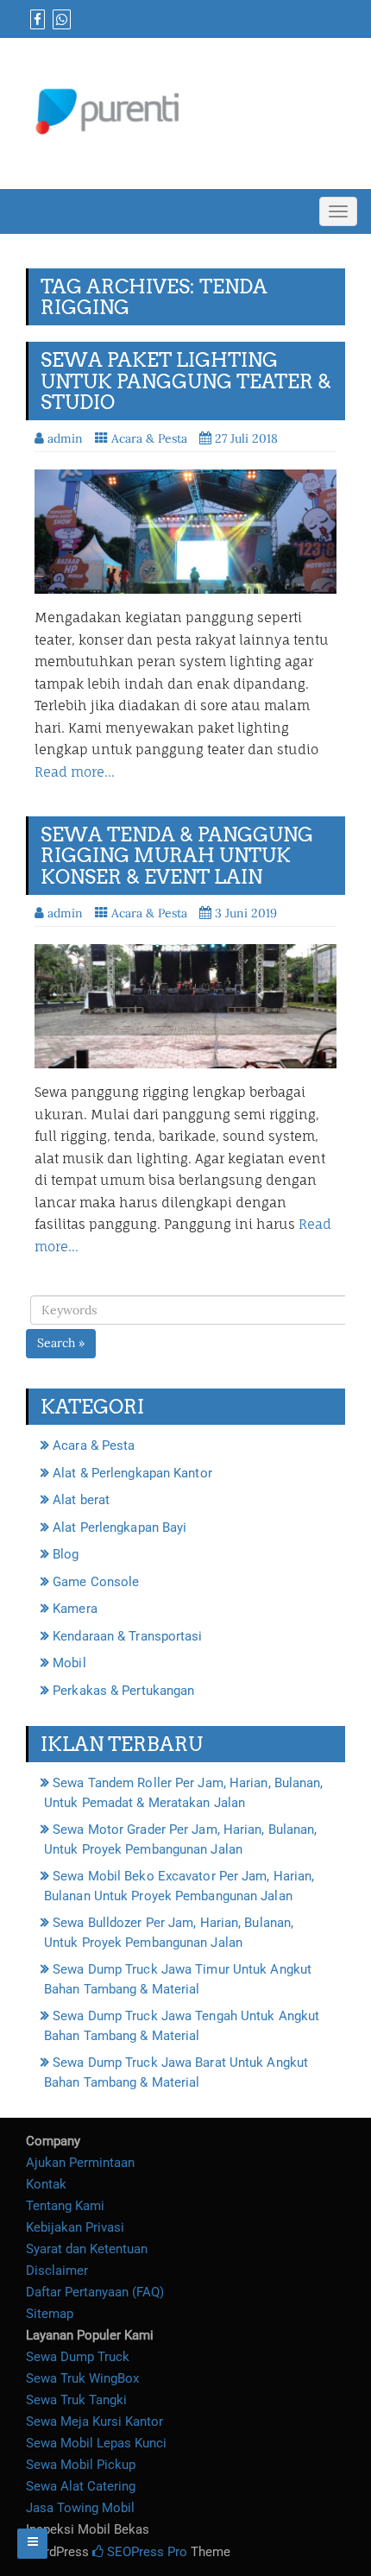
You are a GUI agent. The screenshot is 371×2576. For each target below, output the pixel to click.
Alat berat (81, 1500)
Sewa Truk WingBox (82, 2378)
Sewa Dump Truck (78, 2357)
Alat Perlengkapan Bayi (119, 1527)
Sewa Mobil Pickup (81, 2465)
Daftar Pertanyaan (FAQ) (95, 2292)
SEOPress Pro (145, 2552)
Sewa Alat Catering (81, 2486)
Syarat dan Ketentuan (87, 2249)
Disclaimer (57, 2271)
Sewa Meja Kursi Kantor (94, 2422)
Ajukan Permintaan (80, 2163)
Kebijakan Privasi (75, 2227)
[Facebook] (35, 20)
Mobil (69, 1663)
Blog (66, 1554)
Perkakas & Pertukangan (123, 1691)
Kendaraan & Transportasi (127, 1636)
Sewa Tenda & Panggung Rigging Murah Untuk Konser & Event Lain (177, 855)
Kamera (75, 1609)
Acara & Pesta (149, 438)
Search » (61, 1343)
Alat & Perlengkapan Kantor (132, 1473)
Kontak (46, 2184)
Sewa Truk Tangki (76, 2400)
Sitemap (50, 2314)
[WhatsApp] (60, 20)
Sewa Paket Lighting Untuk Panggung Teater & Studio (186, 381)
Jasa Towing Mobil (80, 2508)
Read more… (75, 772)
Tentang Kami (65, 2206)
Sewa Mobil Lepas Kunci (96, 2443)
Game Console (96, 1582)
